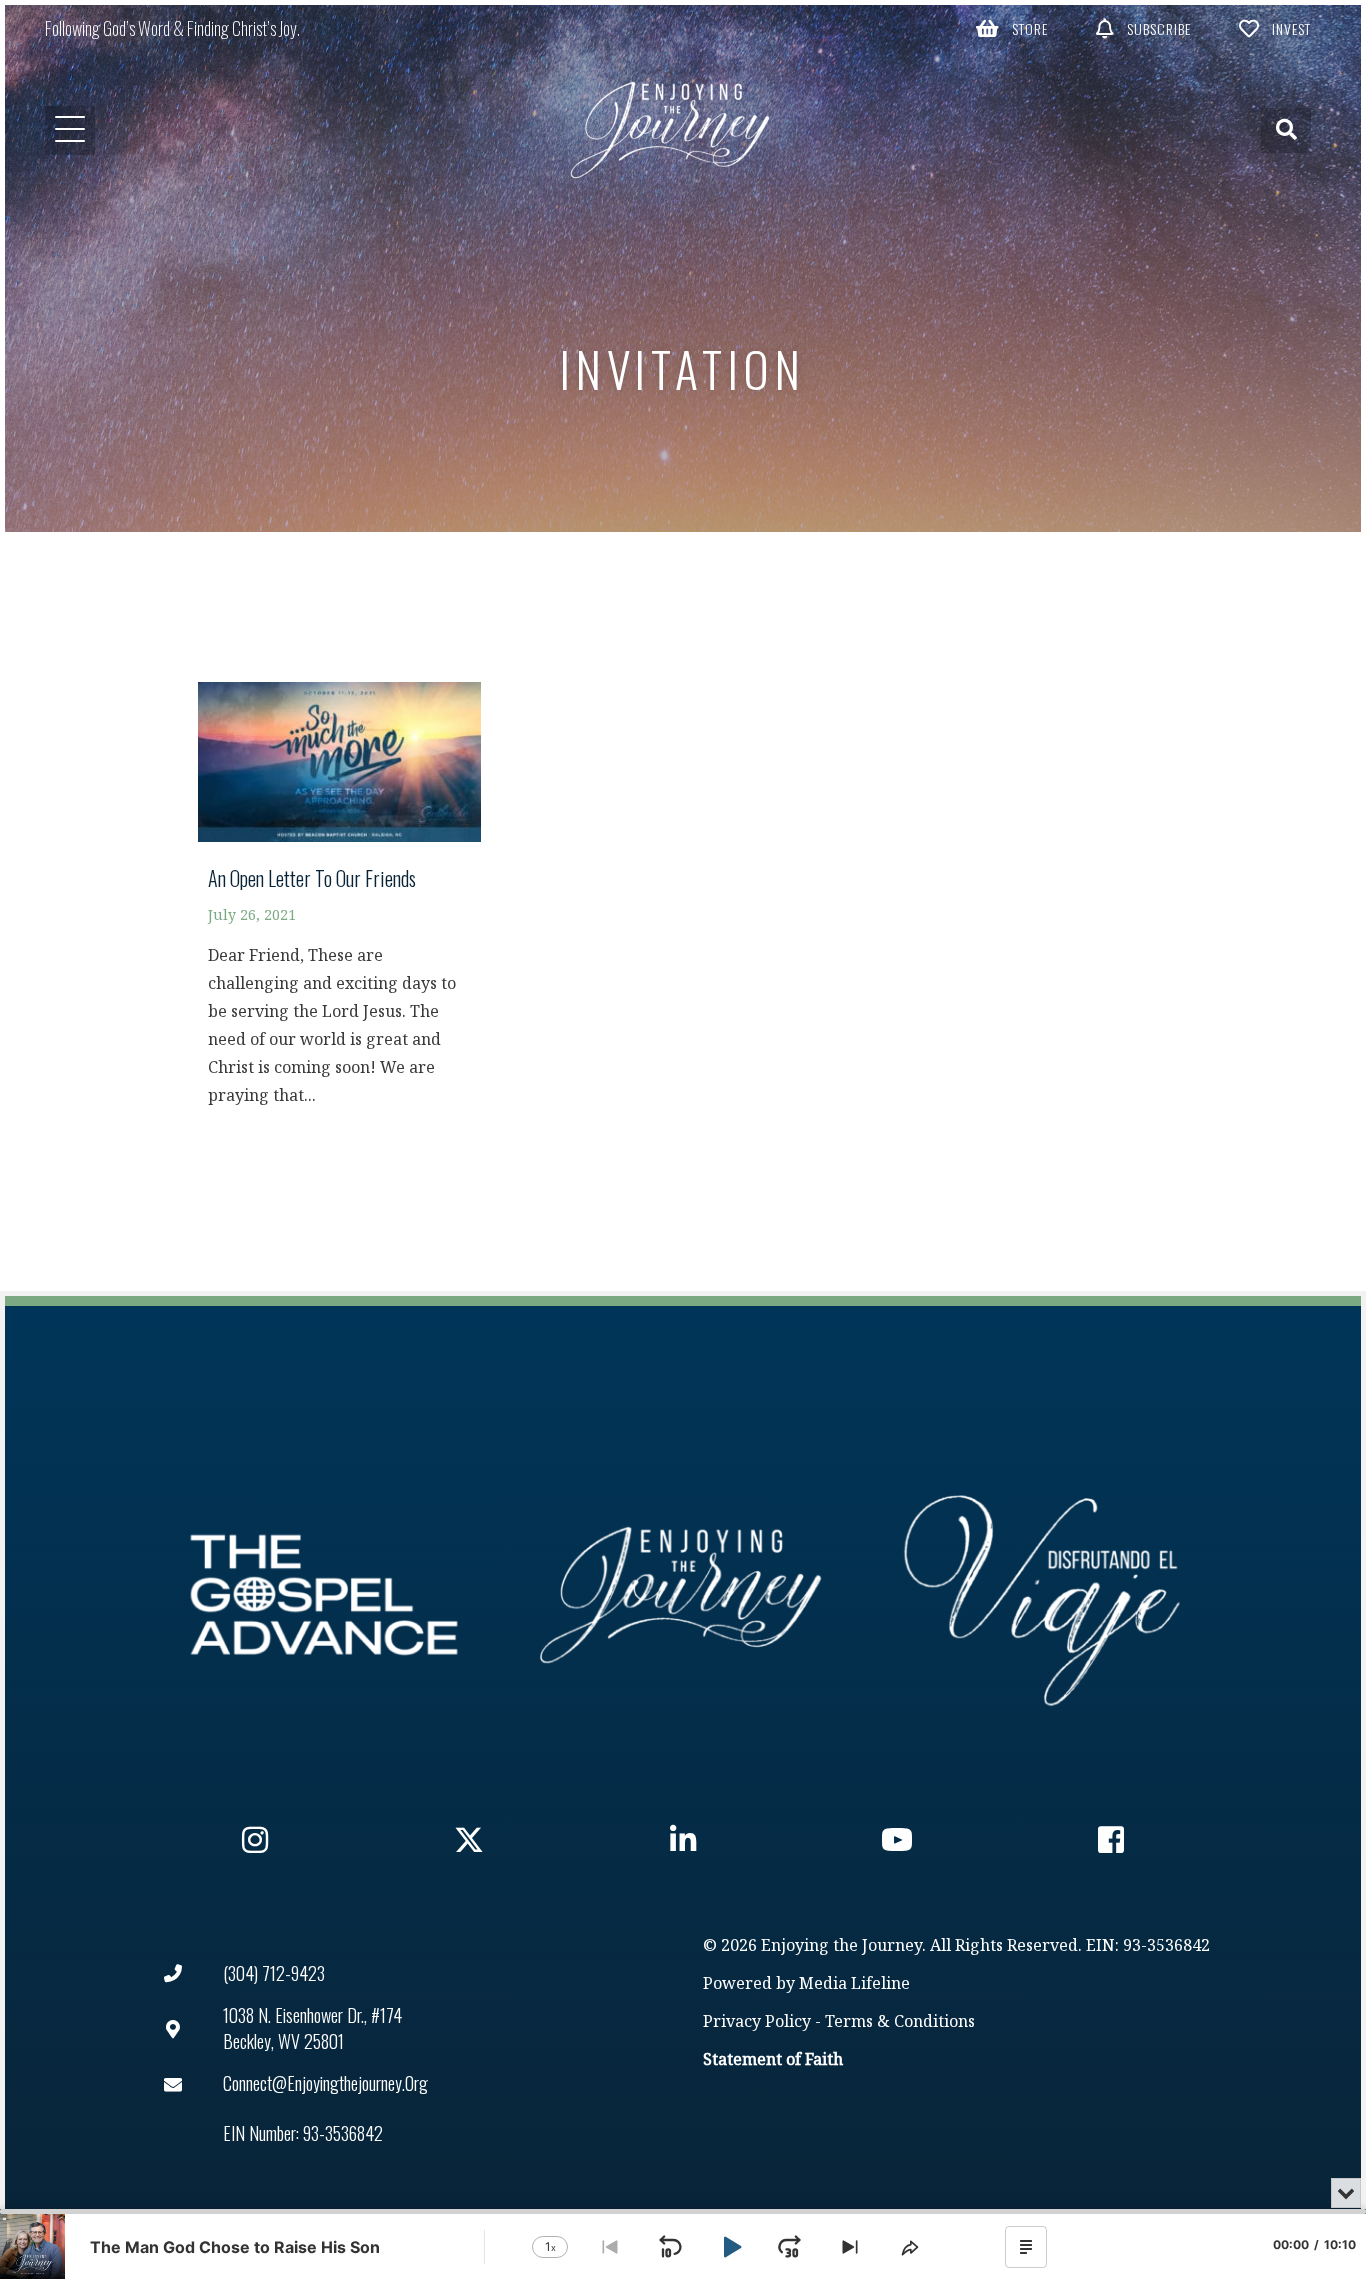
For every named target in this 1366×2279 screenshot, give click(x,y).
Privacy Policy (757, 2022)
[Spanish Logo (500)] (1042, 1595)
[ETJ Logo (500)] (683, 1595)
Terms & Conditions (900, 2022)
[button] (1012, 28)
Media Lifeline (854, 1984)
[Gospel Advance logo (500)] (324, 1595)
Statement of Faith (773, 2060)
